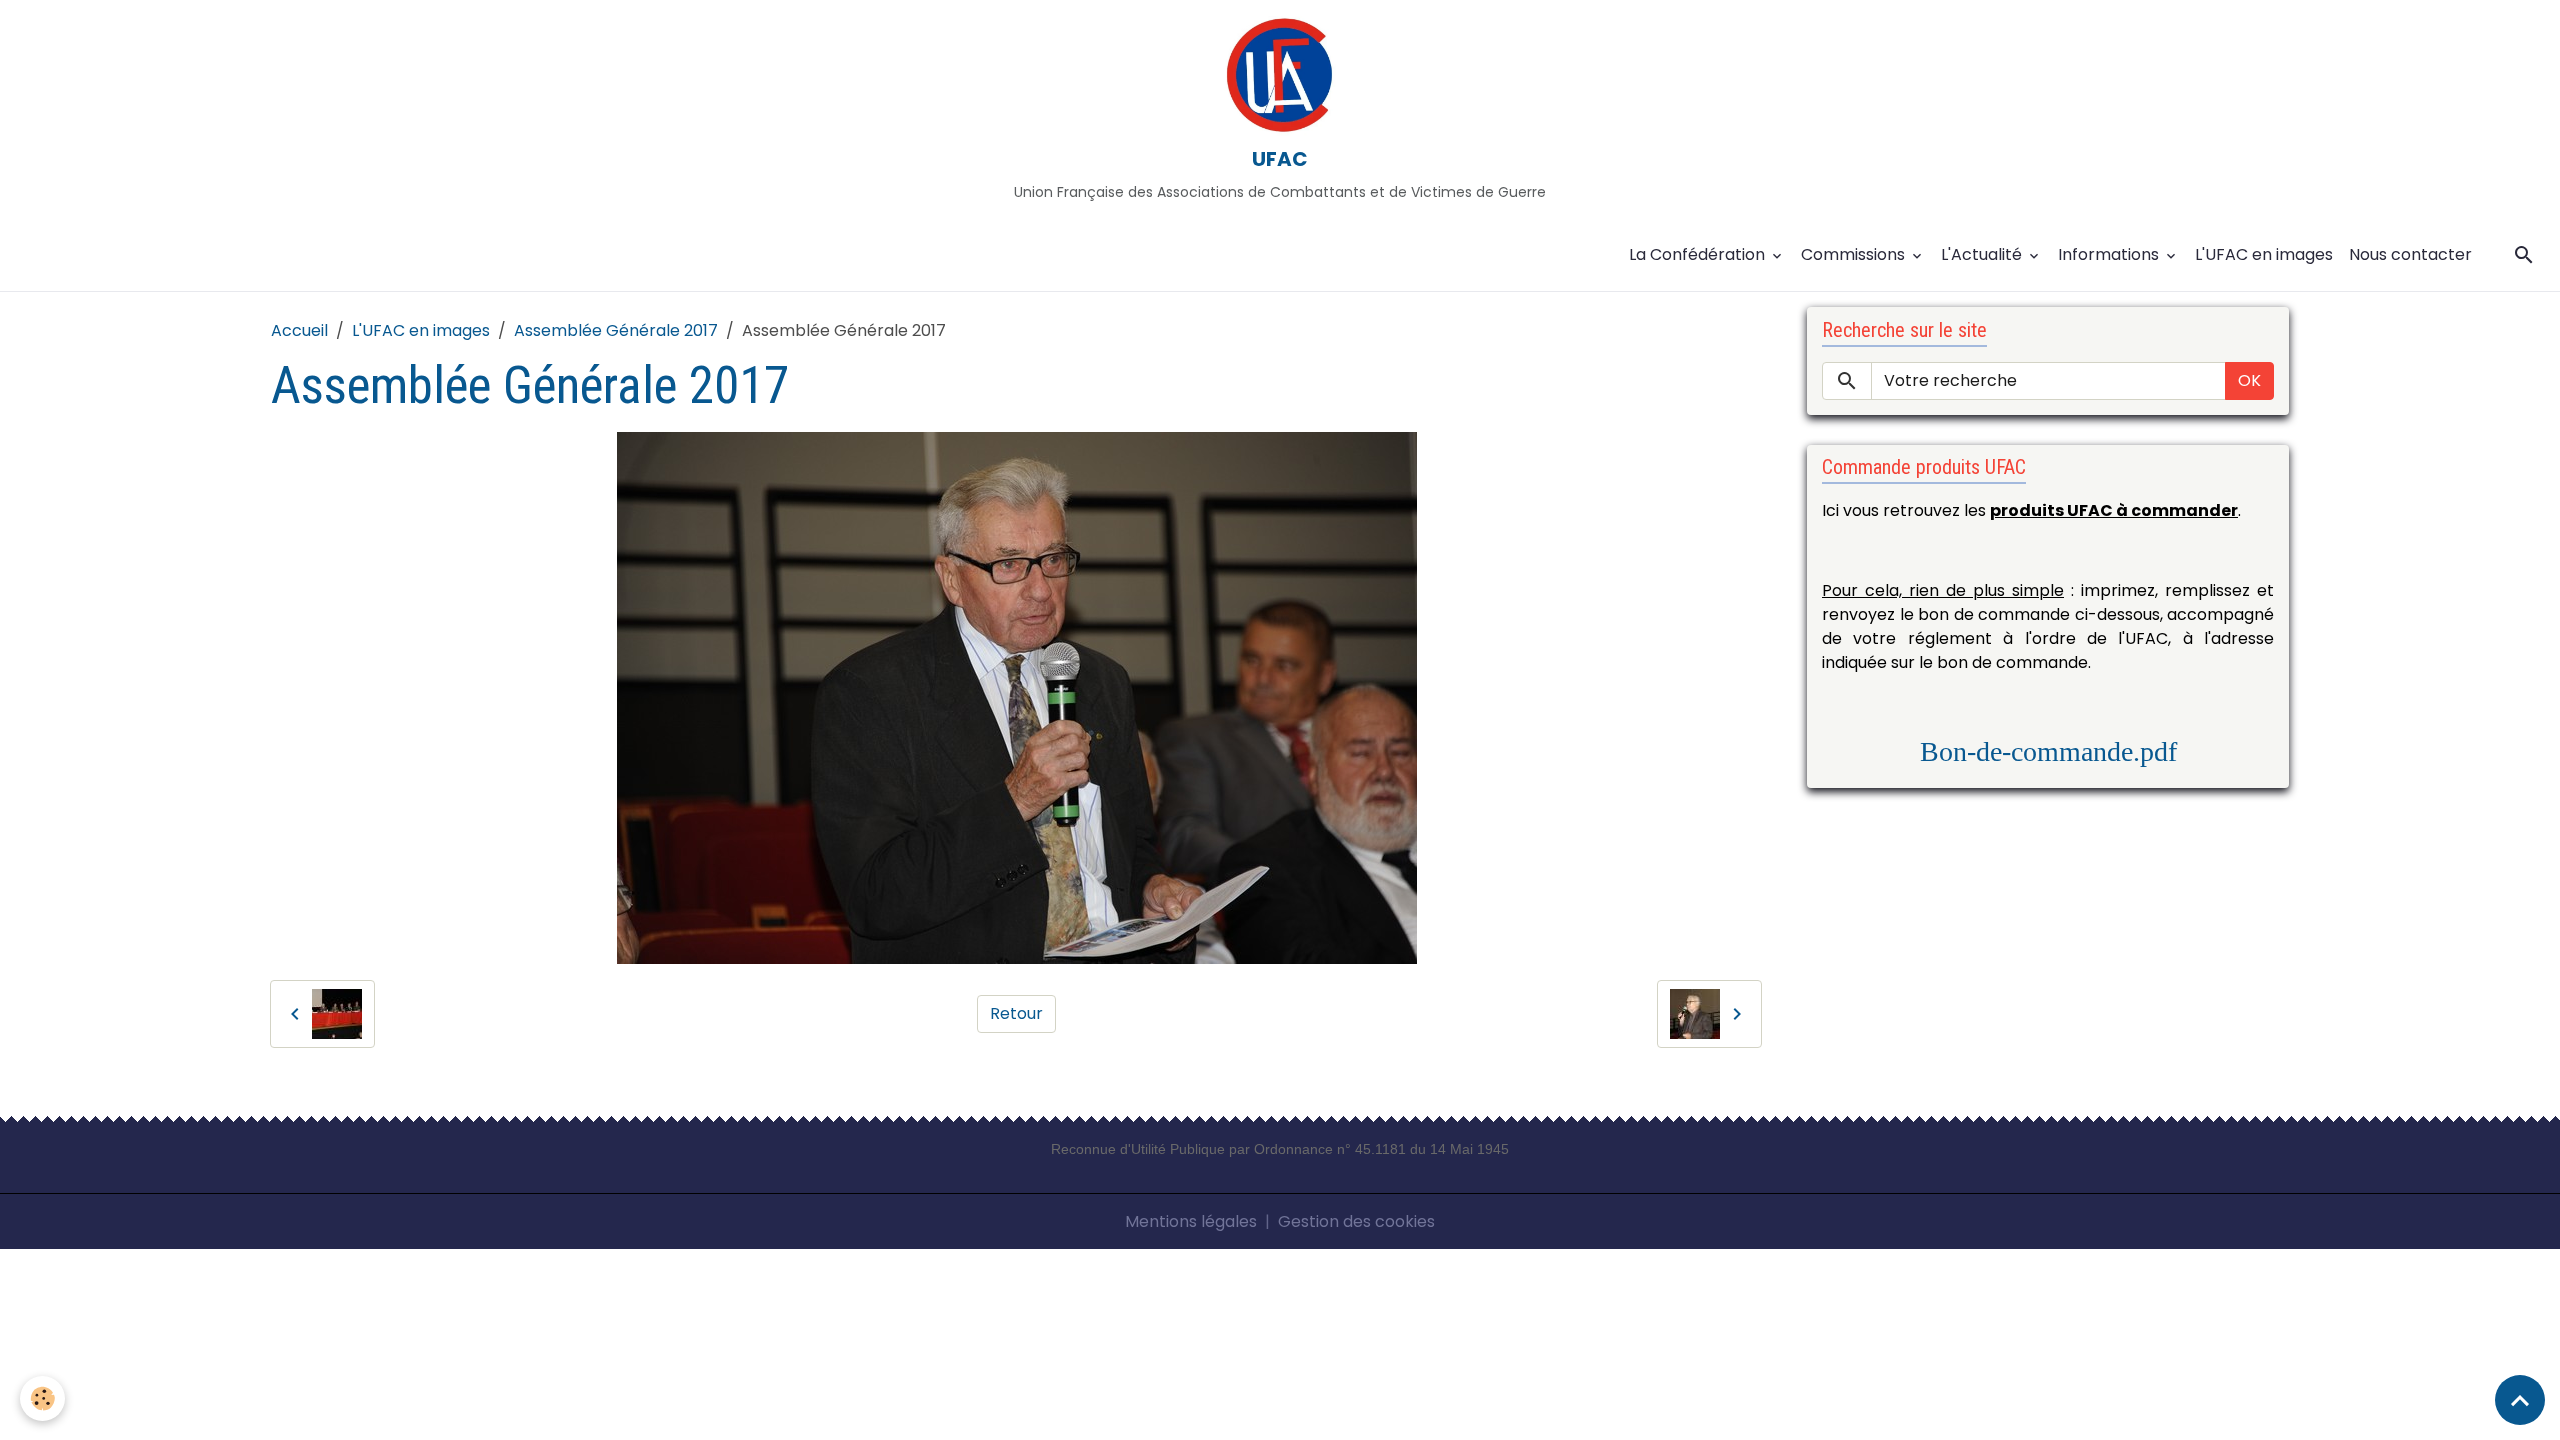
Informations (2110, 254)
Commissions (1855, 254)
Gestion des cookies (1356, 1221)
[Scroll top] (2520, 1400)
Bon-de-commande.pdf (2048, 751)
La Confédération (1699, 254)
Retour (1016, 1013)
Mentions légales (1191, 1221)
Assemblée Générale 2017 (616, 330)
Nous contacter (2410, 254)
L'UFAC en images (2264, 254)
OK (2249, 380)
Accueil (299, 330)
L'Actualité (1983, 254)
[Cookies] (42, 1398)
